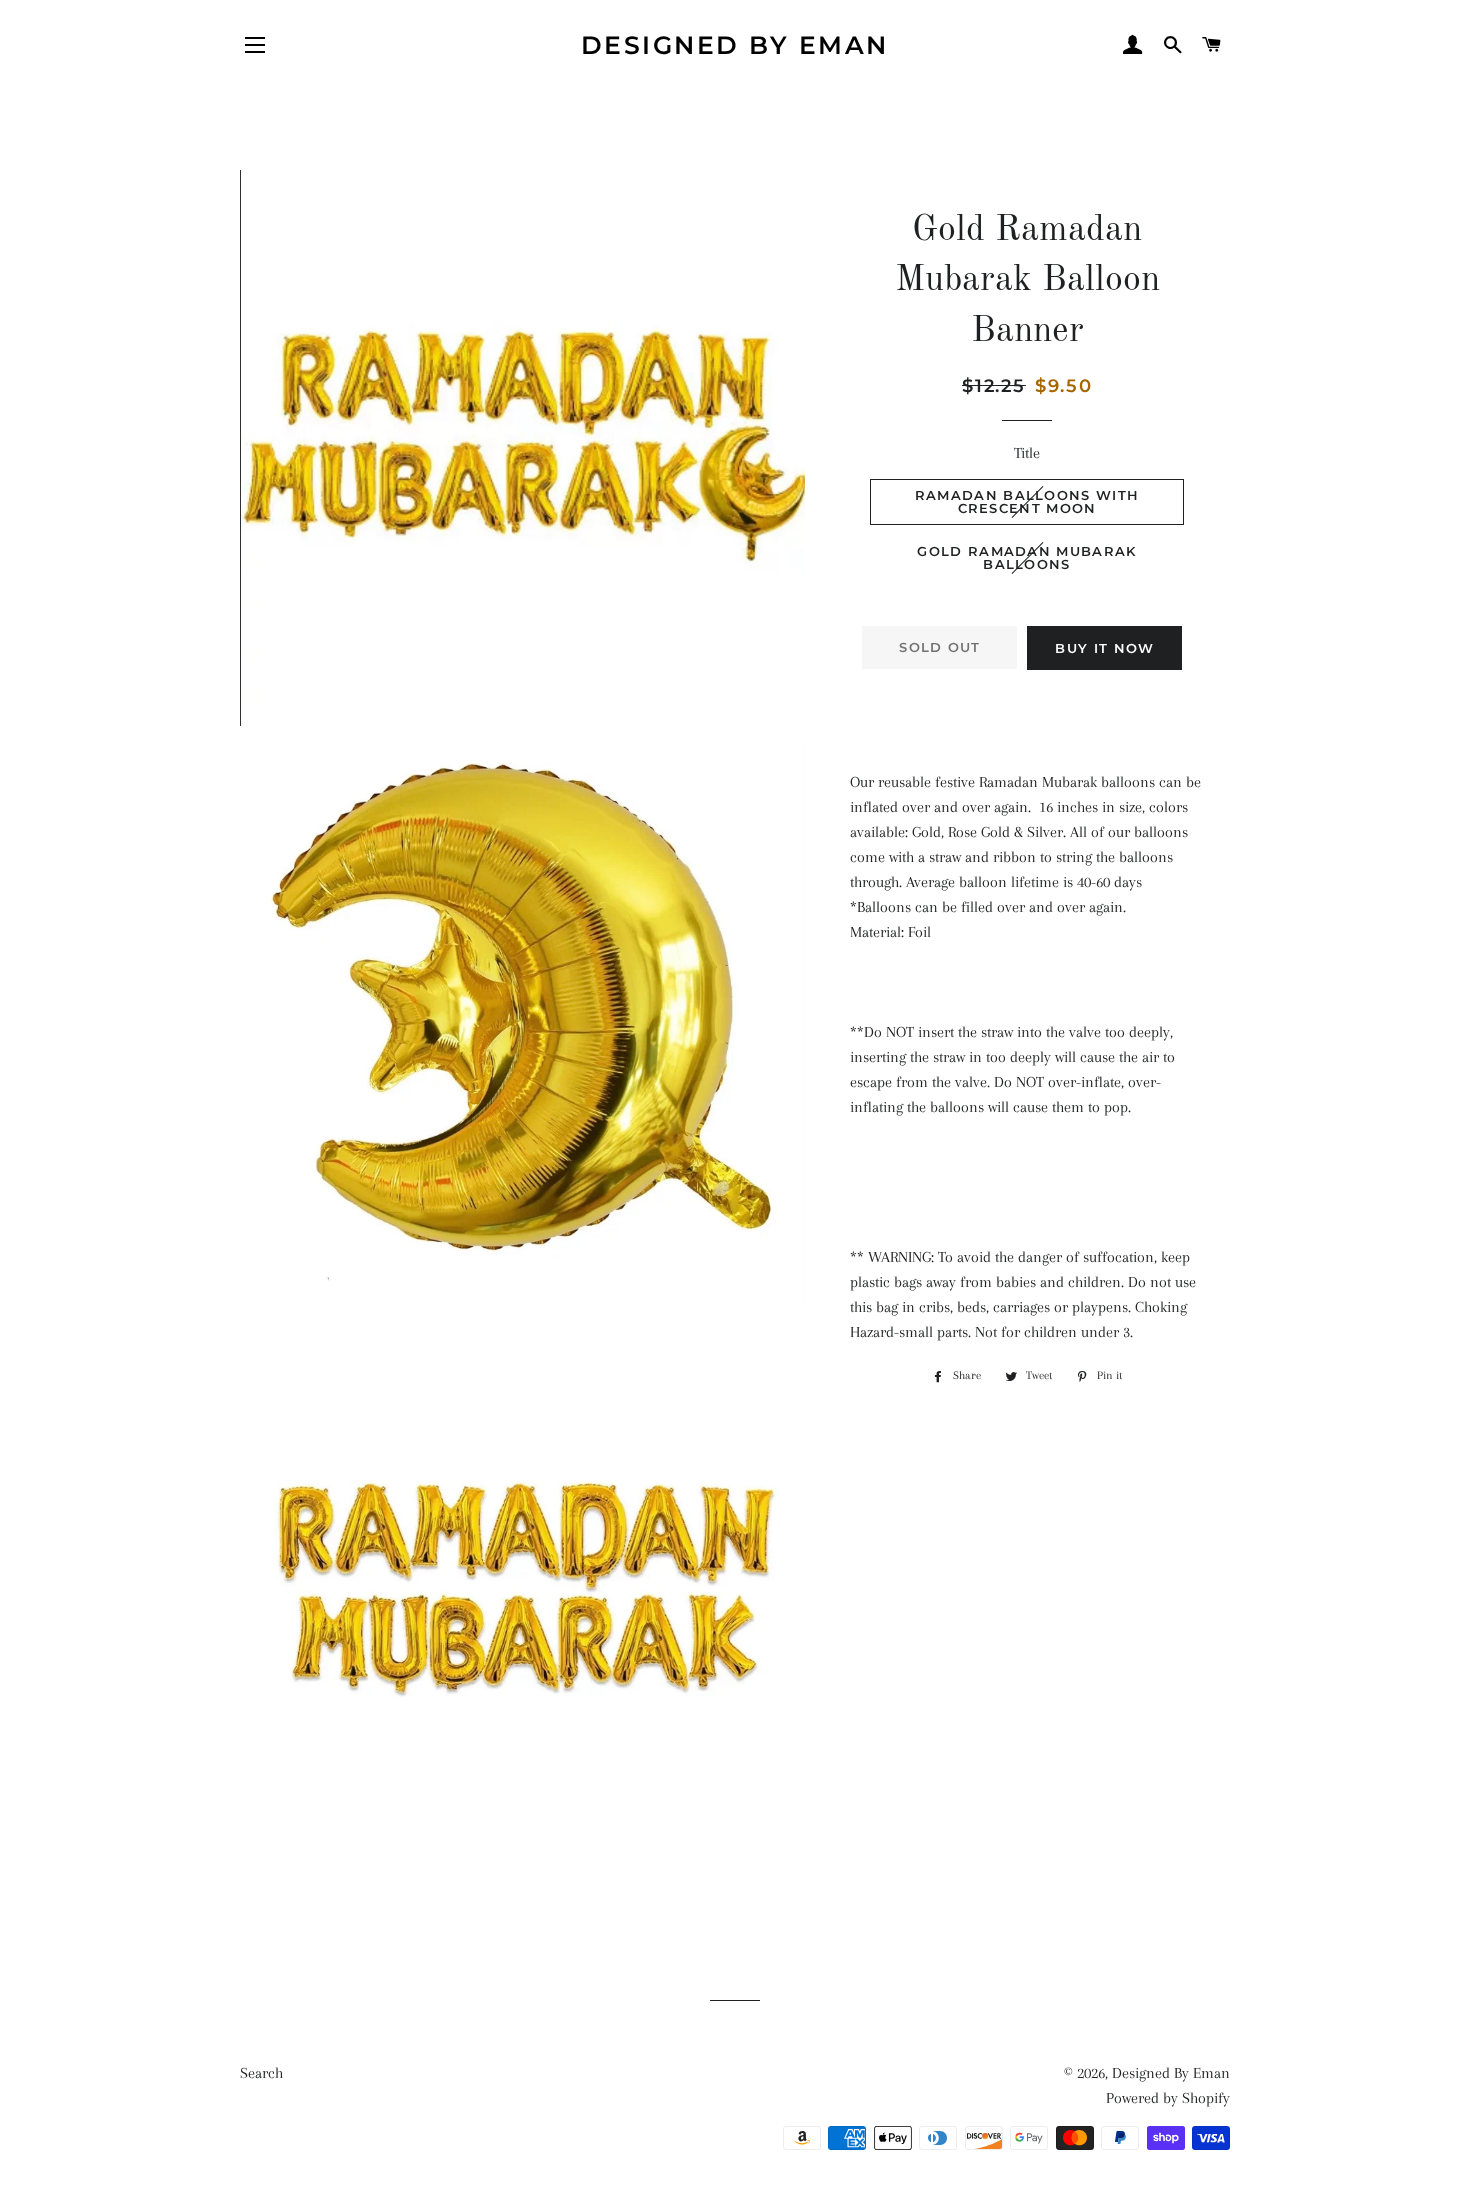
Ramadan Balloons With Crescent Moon (1027, 501)
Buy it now (1104, 648)
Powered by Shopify (1168, 2098)
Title (1027, 453)
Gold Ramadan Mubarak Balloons (1026, 557)
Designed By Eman (735, 45)
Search (261, 2073)
